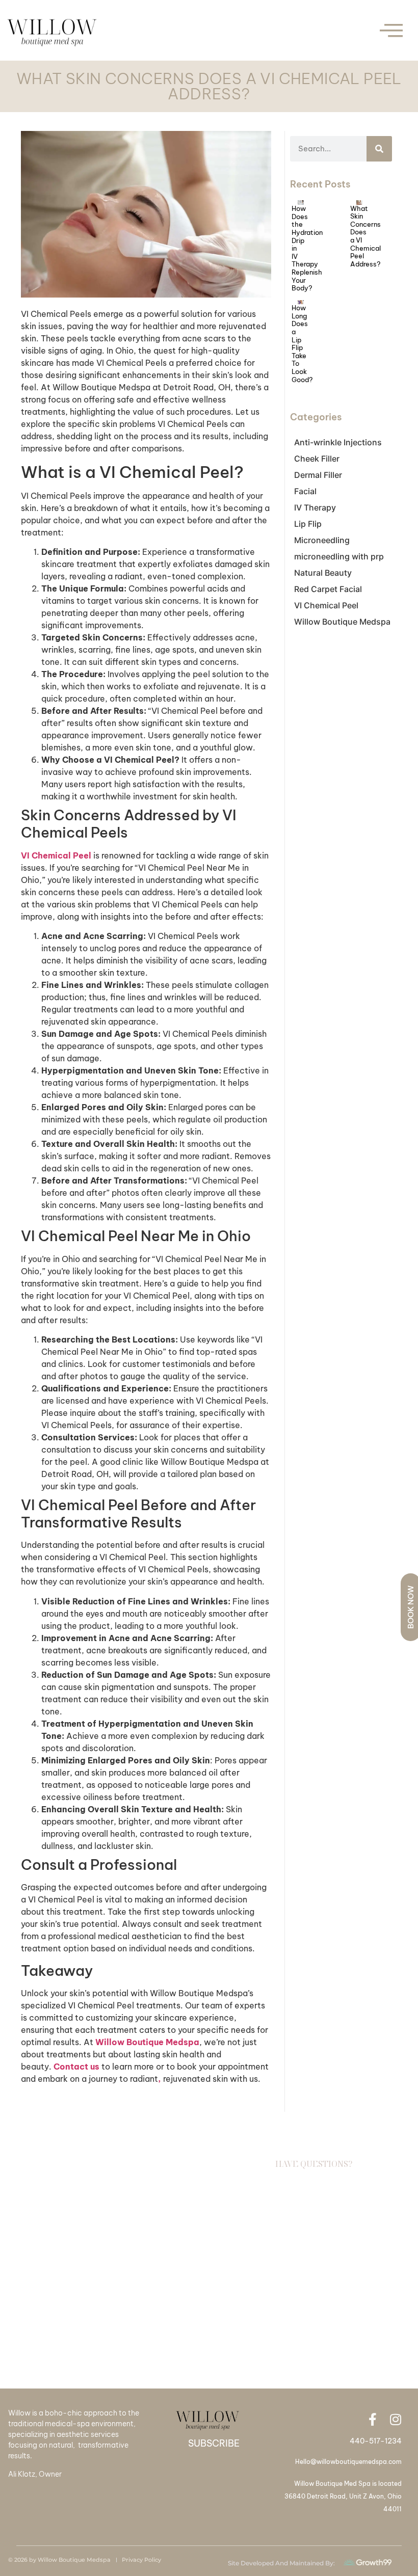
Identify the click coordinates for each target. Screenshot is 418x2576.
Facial (305, 491)
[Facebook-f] (372, 2419)
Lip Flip (308, 524)
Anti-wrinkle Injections (338, 442)
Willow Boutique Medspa (342, 622)
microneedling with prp (339, 556)
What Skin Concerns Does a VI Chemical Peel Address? (365, 236)
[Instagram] (395, 2419)
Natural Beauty (323, 573)
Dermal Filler (318, 475)
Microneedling (322, 540)
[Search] (379, 149)
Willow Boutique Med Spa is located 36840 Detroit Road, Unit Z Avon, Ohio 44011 (343, 2496)
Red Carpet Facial (328, 589)
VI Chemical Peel (326, 605)
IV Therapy (315, 507)
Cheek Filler (317, 459)
